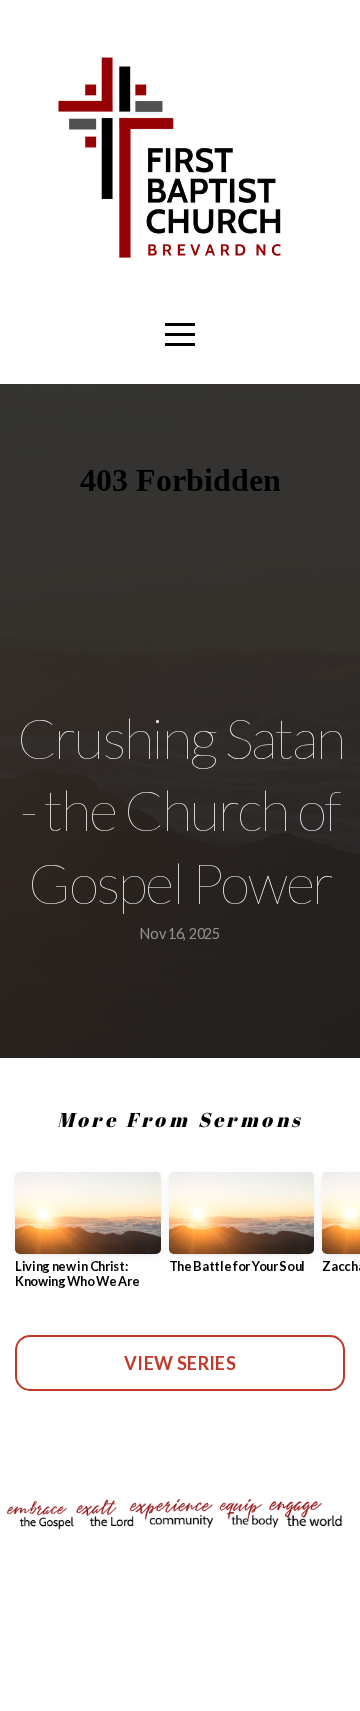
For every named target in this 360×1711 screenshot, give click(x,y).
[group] (88, 1238)
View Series (180, 1363)
